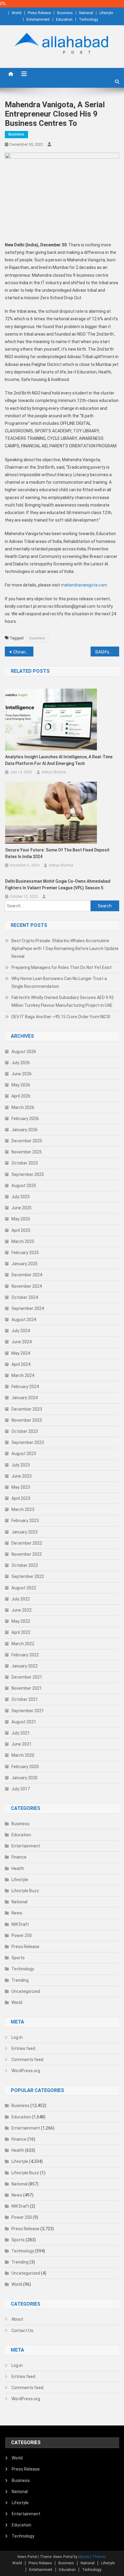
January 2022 (25, 1666)
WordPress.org (26, 2071)
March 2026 (23, 1107)
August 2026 (24, 1052)
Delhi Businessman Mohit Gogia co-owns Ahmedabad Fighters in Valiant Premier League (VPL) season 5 (58, 885)
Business (65, 13)
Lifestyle (106, 13)
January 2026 (25, 1130)
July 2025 (21, 1197)
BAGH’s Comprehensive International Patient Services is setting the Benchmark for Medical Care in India (107, 652)
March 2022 (23, 1644)
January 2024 (25, 1398)
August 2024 (24, 1320)
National (86, 13)
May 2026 (21, 1085)
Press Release (39, 13)
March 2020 (23, 1755)
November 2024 (27, 1286)
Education (64, 20)
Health (18, 1868)
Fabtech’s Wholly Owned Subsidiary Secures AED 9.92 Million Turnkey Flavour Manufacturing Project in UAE (63, 1001)
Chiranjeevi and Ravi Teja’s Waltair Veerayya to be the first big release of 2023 (23, 652)
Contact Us (22, 2331)
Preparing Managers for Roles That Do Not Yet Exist (62, 967)
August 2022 (24, 1588)
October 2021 (25, 1699)
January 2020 (25, 1778)
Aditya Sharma (54, 772)
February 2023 (25, 1521)
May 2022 (21, 1621)
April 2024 (21, 1364)
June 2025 (22, 1208)
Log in (17, 2037)
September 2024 (28, 1308)
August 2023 (24, 1454)
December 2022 (27, 1543)
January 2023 (25, 1532)
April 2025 (21, 1230)
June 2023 (22, 1476)
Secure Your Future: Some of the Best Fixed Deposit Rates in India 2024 (57, 853)
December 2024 (27, 1275)
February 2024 (25, 1387)
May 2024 (21, 1353)
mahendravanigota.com (84, 585)
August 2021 (24, 1722)
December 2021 (27, 1677)
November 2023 (27, 1420)
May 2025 (21, 1219)
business (37, 638)
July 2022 (21, 1599)
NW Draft (20, 1924)
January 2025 (25, 1264)
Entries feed (23, 2048)
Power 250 (22, 1935)
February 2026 (25, 1119)
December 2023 (27, 1409)
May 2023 (21, 1487)
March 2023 (23, 1509)
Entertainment (38, 20)
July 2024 (21, 1331)
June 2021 (22, 1744)
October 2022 (25, 1565)
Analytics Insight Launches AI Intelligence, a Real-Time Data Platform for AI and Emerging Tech (59, 760)
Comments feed (27, 2060)
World (17, 13)
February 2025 (25, 1253)
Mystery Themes (92, 2557)
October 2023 (25, 1431)
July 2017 (21, 1789)
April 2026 (21, 1096)
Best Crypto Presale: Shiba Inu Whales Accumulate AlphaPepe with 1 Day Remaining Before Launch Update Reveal (65, 948)
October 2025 (25, 1163)
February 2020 (25, 1767)
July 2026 (21, 1063)
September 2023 (28, 1442)
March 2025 (23, 1241)
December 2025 (27, 1141)
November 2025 (27, 1152)
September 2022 (28, 1576)
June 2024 (22, 1342)
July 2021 (21, 1733)
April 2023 (21, 1498)
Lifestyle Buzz (25, 1891)
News (17, 1913)
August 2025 (24, 1186)
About (17, 2319)
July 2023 (21, 1465)
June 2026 (22, 1074)
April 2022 (21, 1632)
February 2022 (25, 1655)
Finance (19, 1857)
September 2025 (28, 1174)
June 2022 (22, 1610)
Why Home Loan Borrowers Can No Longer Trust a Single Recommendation (59, 982)
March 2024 (23, 1375)
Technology (88, 20)
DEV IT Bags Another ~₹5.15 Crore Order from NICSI (61, 1017)
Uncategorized (26, 1991)
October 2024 (25, 1297)
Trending (20, 1980)
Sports (18, 1958)
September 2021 (28, 1711)
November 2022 (27, 1554)
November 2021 (27, 1688)
